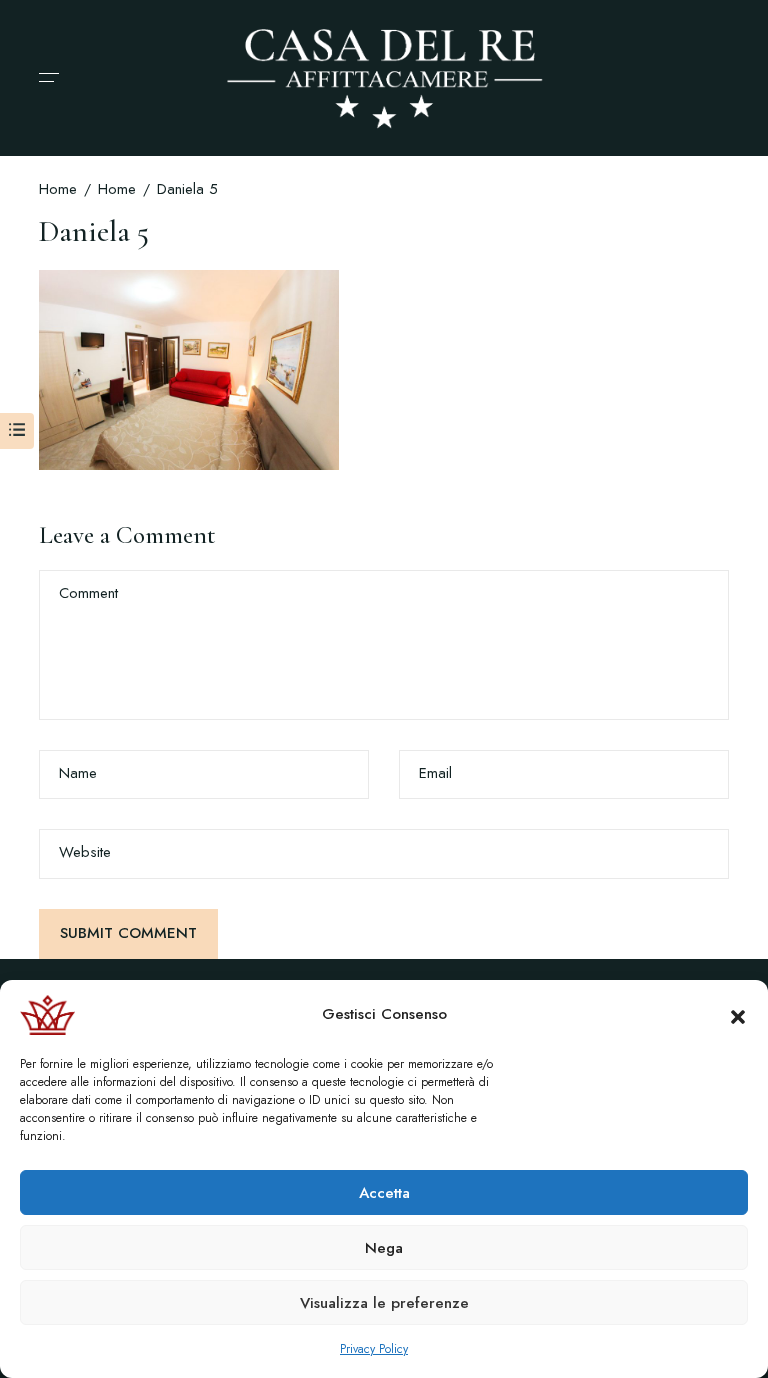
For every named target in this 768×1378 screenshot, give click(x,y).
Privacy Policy (374, 1349)
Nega (384, 1248)
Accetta (384, 1193)
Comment (88, 593)
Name (78, 773)
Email (435, 773)
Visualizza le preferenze (384, 1303)
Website (85, 852)
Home (58, 189)
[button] (738, 1015)
